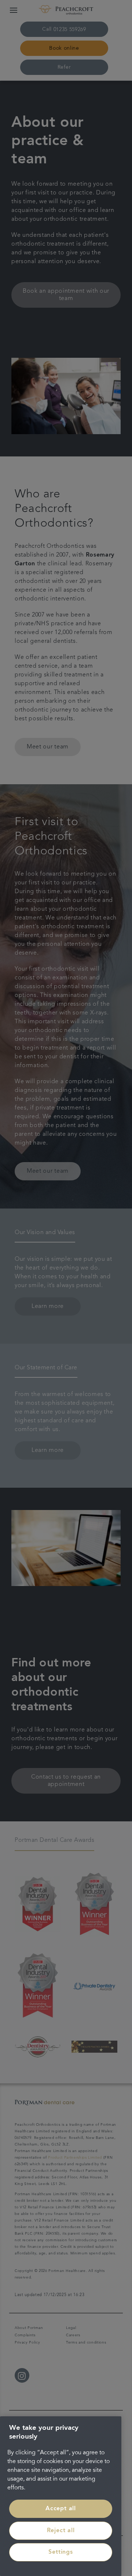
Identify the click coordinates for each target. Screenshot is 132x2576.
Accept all (61, 2509)
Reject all (61, 2531)
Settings (60, 2552)
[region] (61, 2496)
